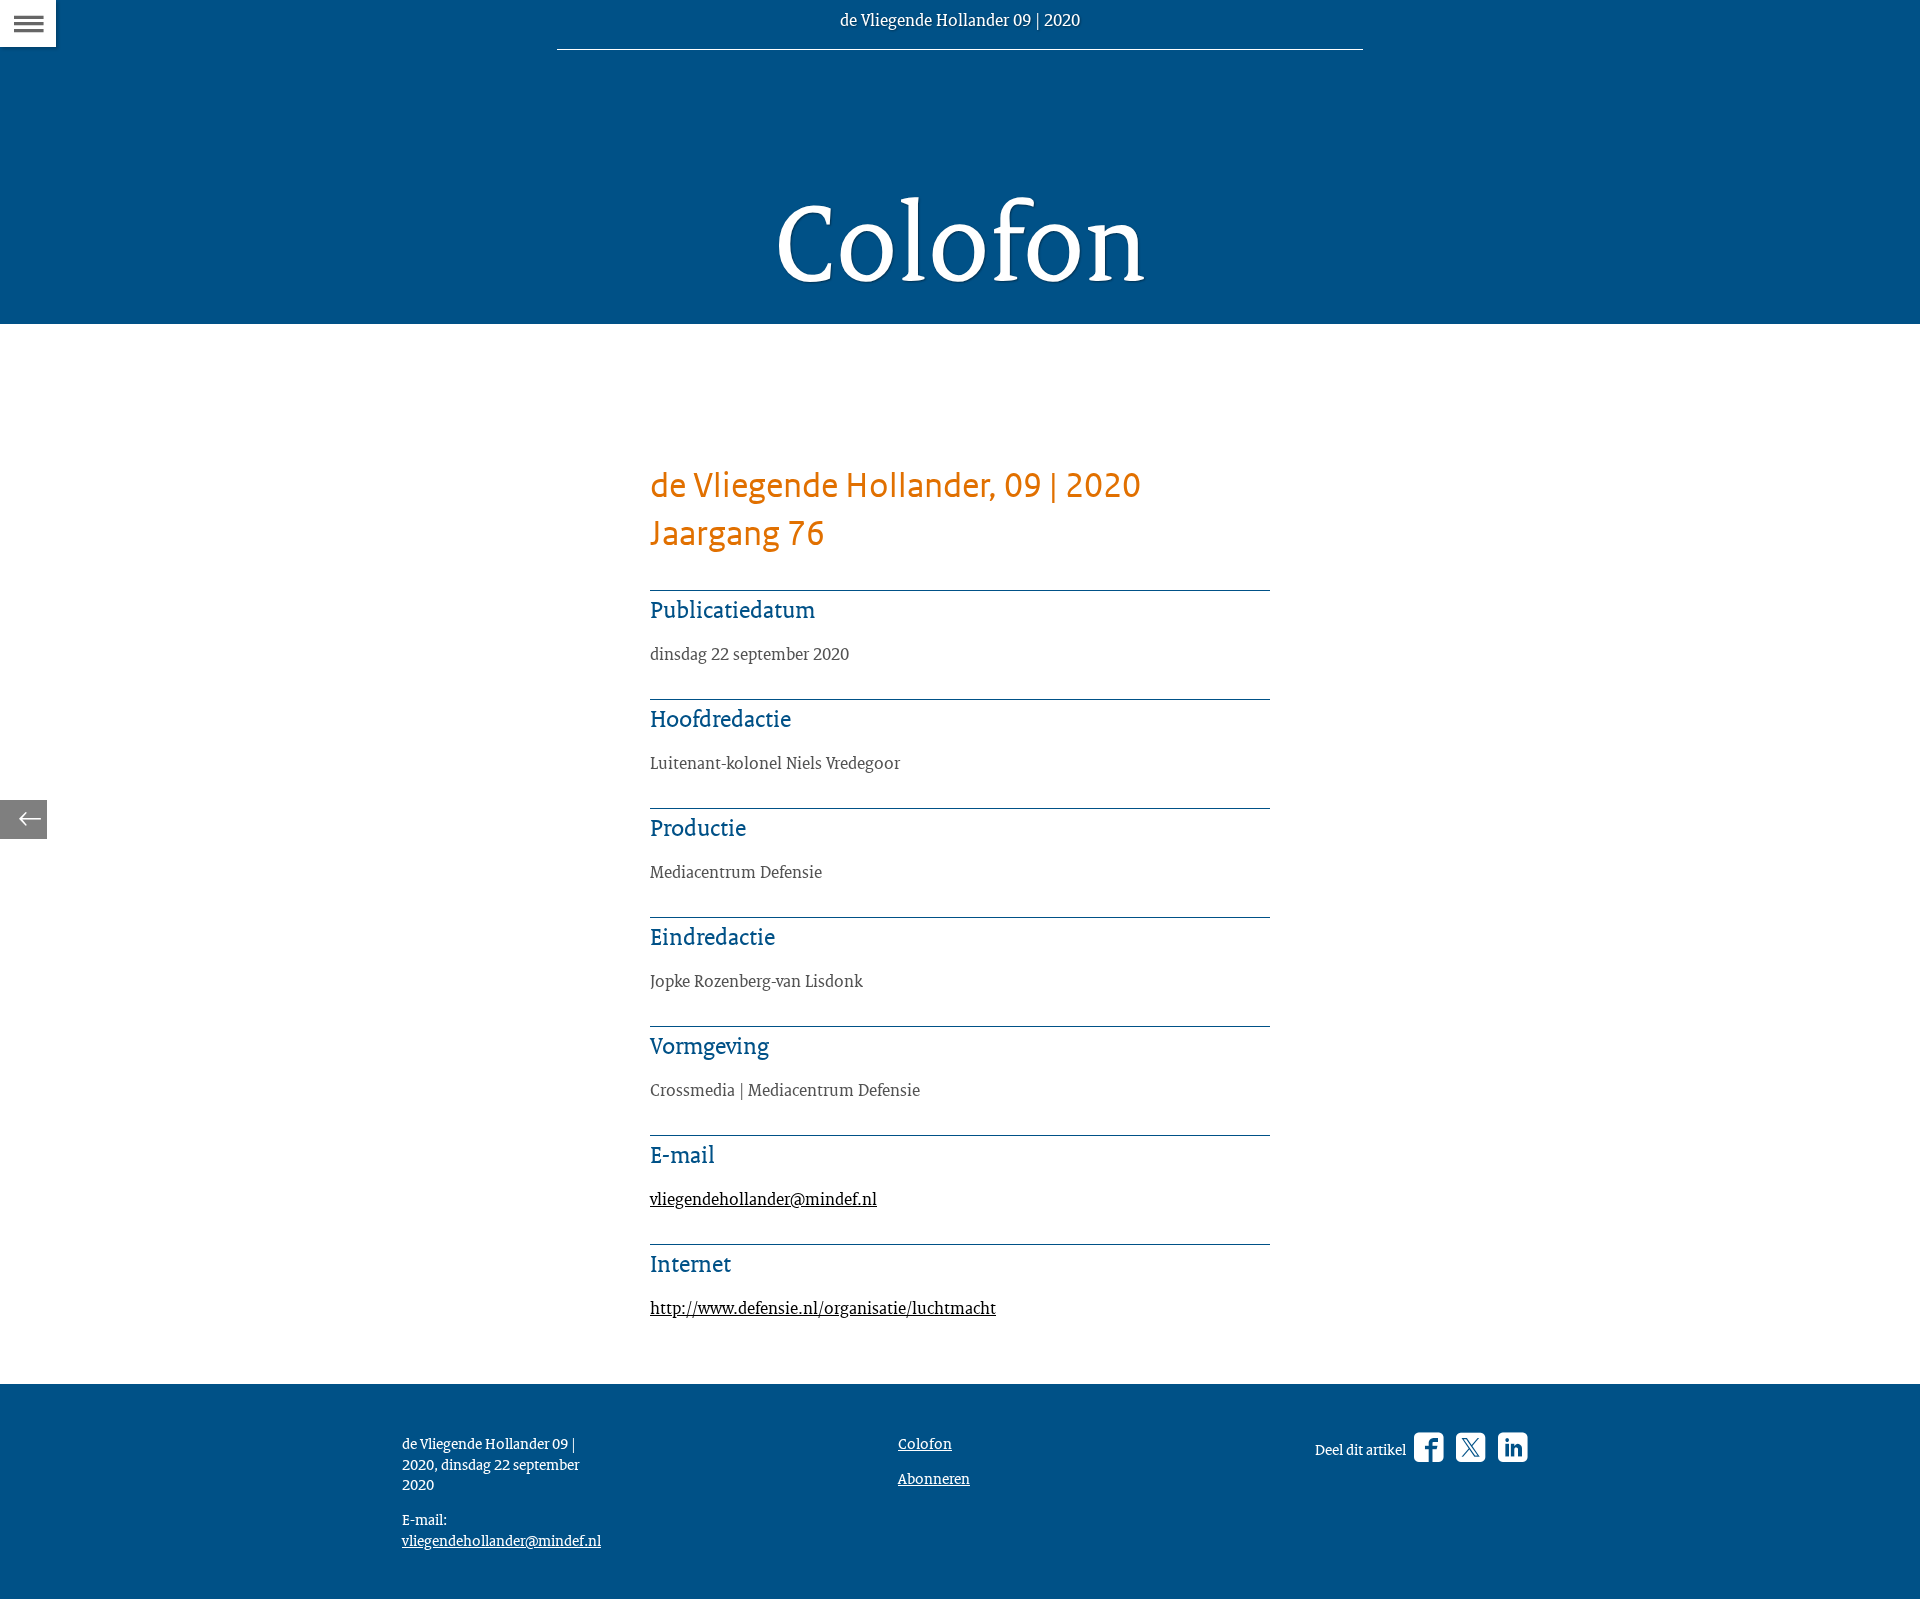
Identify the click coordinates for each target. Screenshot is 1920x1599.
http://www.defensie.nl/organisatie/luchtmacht (823, 1307)
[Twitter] (1470, 1448)
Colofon (925, 1443)
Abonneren (934, 1478)
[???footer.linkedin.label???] (1512, 1448)
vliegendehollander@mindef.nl (763, 1198)
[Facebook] (1428, 1448)
